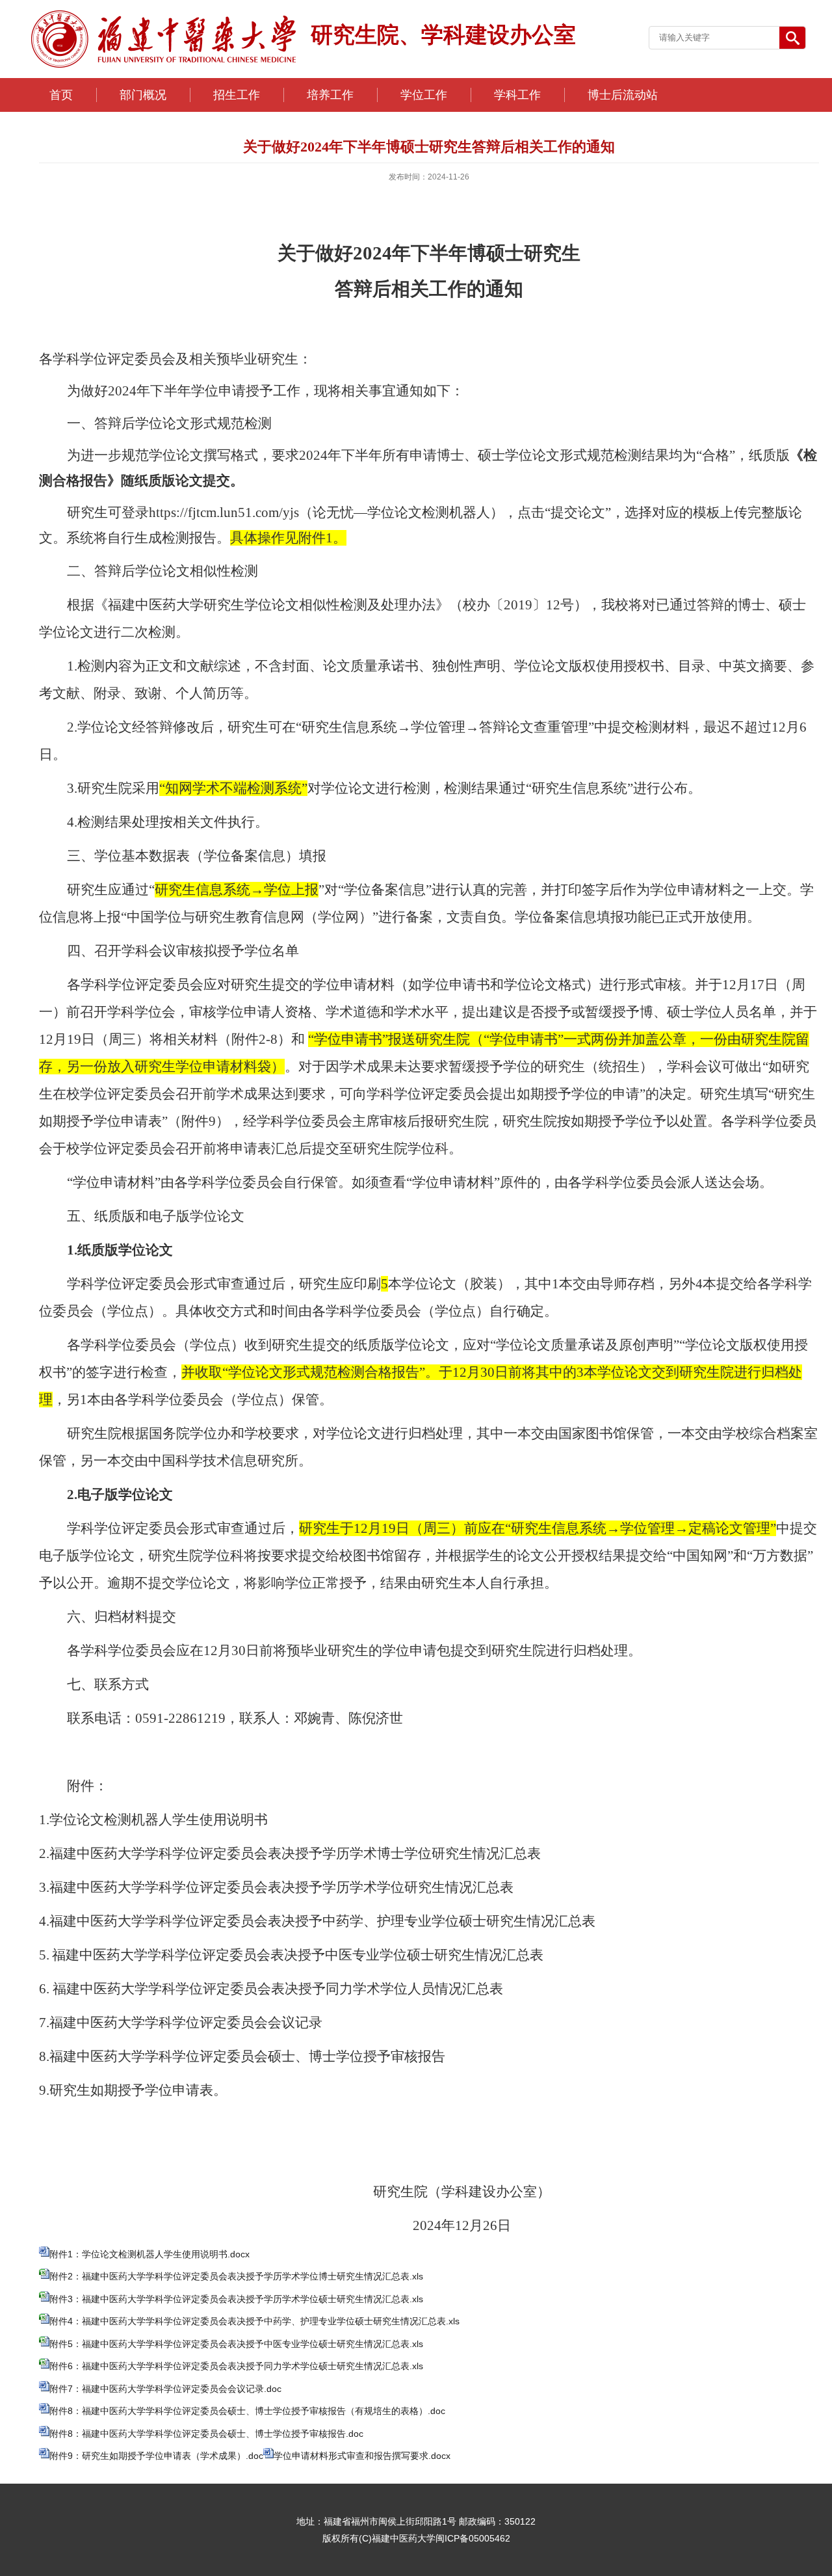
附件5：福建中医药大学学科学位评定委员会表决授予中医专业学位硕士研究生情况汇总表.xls (236, 2344)
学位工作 (424, 95)
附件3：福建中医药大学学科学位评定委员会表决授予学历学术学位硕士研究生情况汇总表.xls (236, 2299)
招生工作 (237, 95)
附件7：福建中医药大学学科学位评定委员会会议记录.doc (165, 2389)
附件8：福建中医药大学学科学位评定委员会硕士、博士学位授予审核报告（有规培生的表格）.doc (247, 2411)
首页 (61, 95)
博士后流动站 (623, 95)
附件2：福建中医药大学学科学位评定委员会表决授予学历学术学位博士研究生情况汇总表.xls (236, 2276)
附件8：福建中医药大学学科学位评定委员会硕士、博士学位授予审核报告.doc (206, 2434)
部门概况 (143, 95)
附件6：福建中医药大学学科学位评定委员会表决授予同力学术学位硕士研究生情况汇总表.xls (236, 2366)
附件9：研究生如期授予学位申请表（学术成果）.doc (156, 2456)
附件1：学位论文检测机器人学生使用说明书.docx (149, 2254)
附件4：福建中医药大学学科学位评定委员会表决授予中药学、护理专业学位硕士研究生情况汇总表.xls (254, 2321)
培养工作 (330, 95)
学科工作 (517, 95)
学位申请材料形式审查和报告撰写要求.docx (362, 2456)
